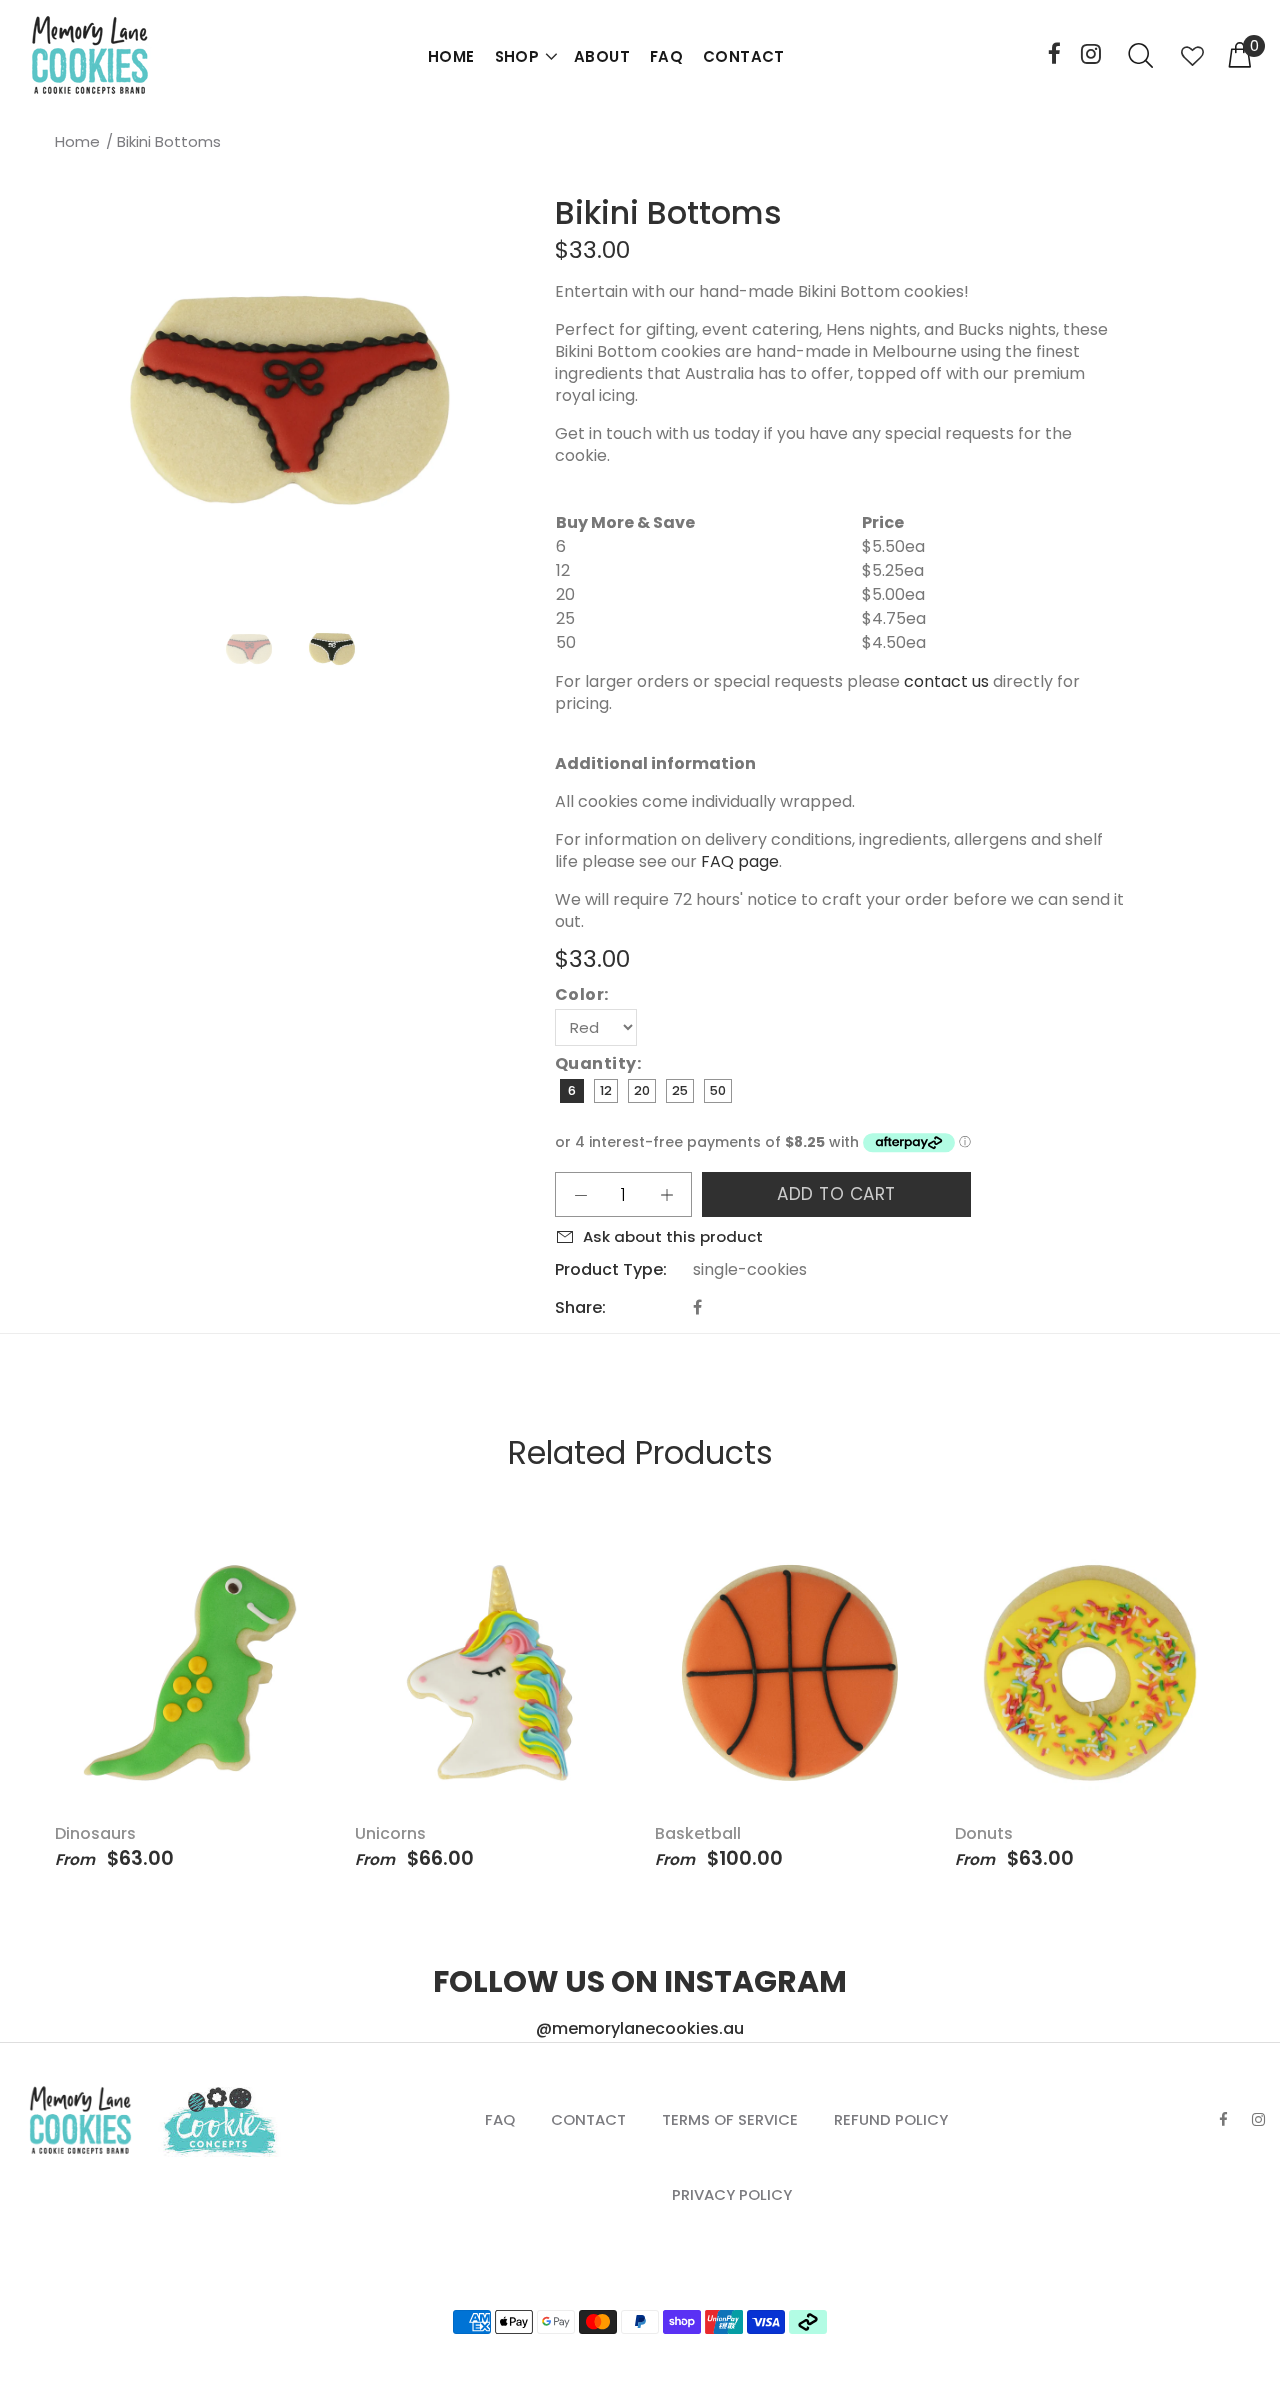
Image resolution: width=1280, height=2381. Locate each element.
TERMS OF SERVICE (730, 2119)
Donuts (984, 1833)
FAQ (666, 56)
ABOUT (602, 56)
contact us (946, 681)
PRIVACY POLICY (732, 2194)
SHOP (517, 56)
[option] (261, 649)
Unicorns (390, 1833)
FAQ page (740, 861)
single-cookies (750, 1269)
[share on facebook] (697, 1307)
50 (718, 1090)
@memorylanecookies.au (640, 2028)
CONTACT (744, 56)
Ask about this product (673, 1236)
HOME (451, 56)
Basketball (698, 1833)
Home (77, 141)
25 (680, 1090)
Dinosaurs (95, 1833)
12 (606, 1090)
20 (642, 1090)
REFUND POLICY (891, 2119)
